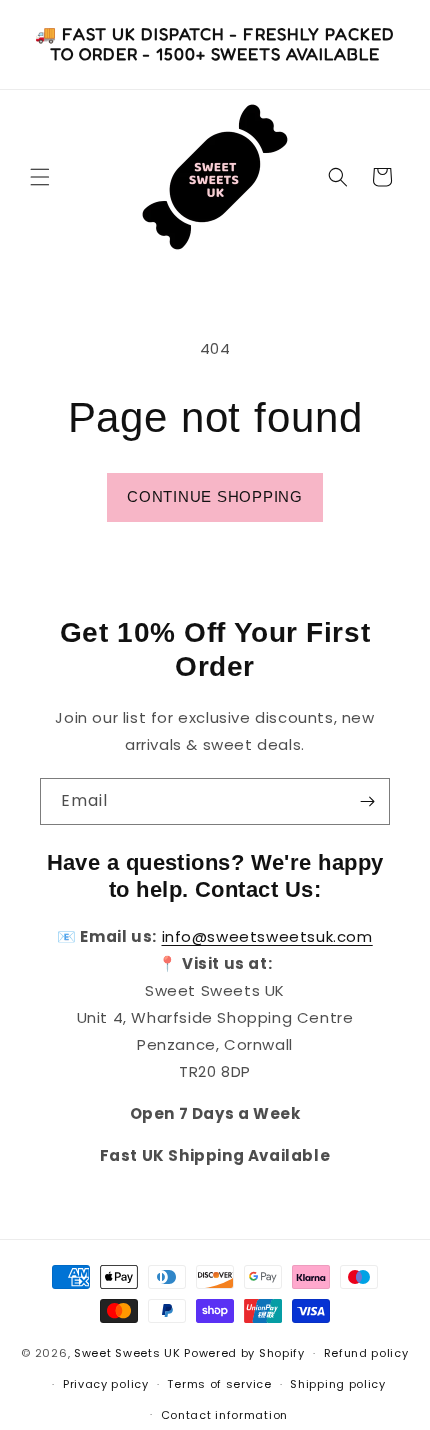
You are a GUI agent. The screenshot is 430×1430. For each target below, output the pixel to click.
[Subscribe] (367, 801)
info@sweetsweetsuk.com (267, 936)
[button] (40, 177)
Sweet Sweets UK (127, 1353)
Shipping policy (338, 1384)
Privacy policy (106, 1384)
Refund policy (366, 1353)
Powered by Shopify (244, 1353)
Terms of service (219, 1384)
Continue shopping (215, 496)
